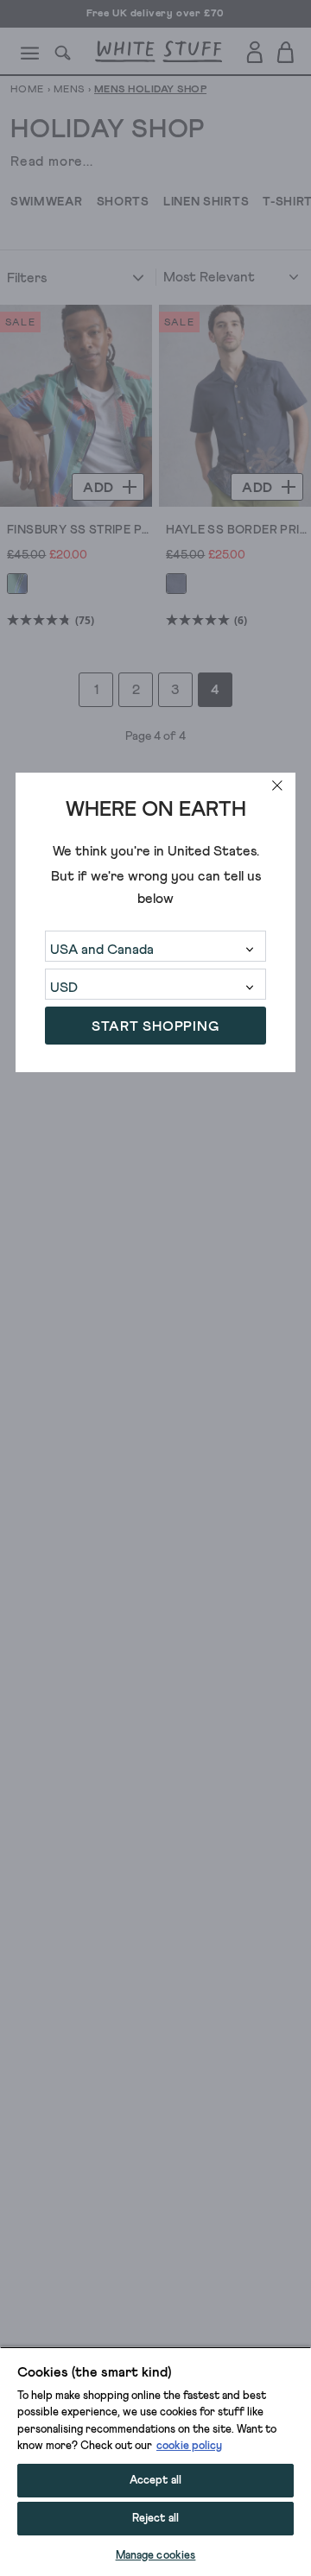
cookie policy (189, 2446)
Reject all (155, 2519)
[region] (155, 2461)
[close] (277, 786)
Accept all (155, 2481)
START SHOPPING (155, 1026)
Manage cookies (156, 2556)
